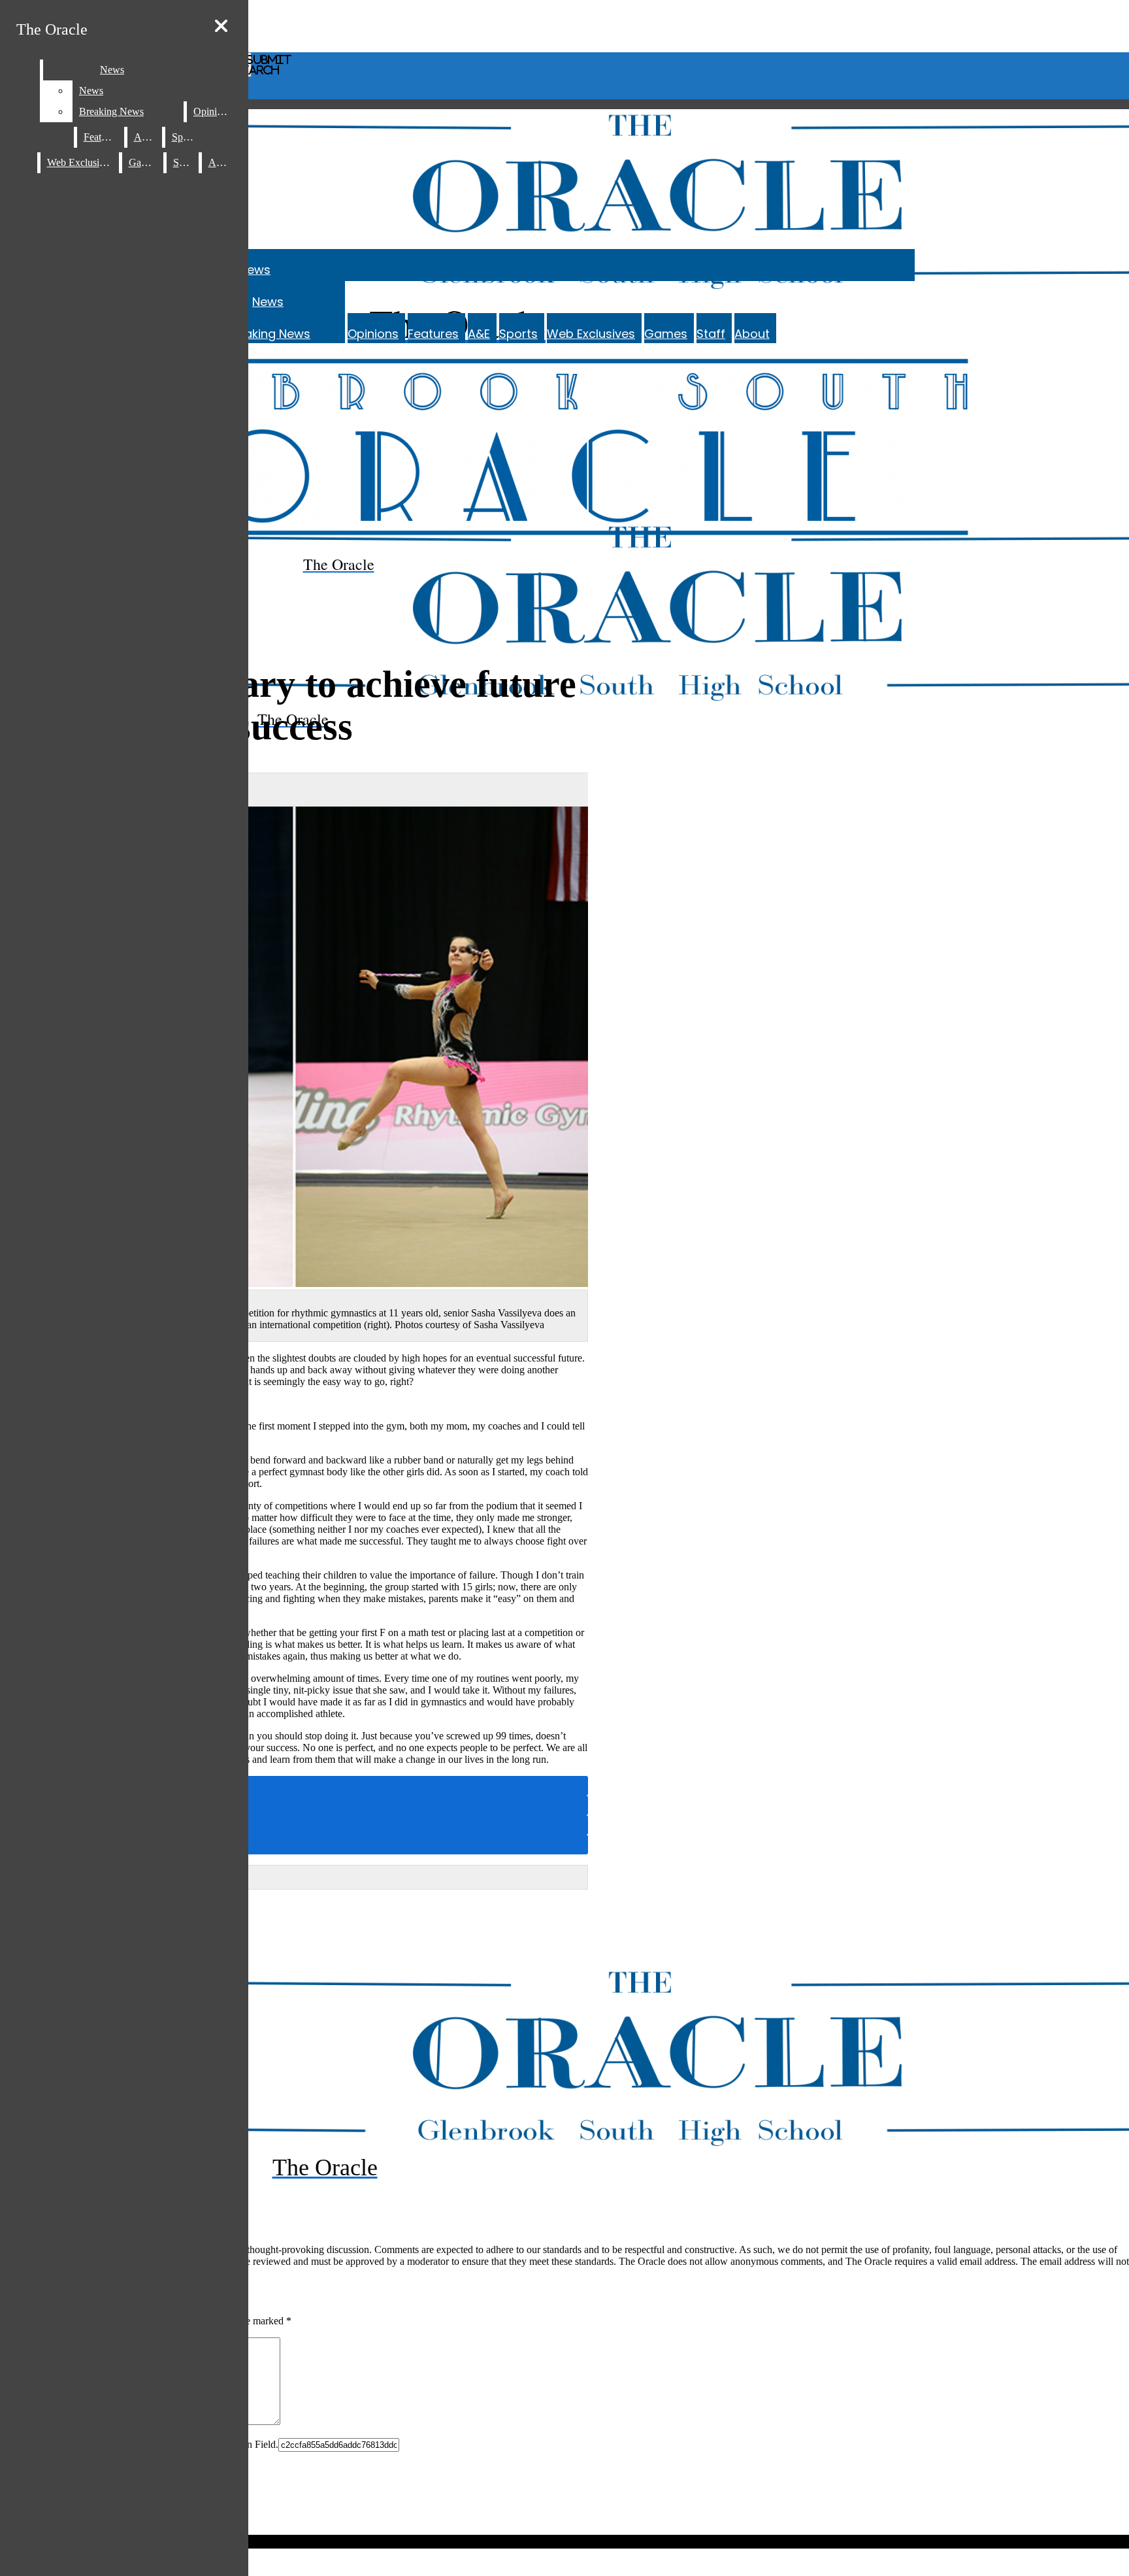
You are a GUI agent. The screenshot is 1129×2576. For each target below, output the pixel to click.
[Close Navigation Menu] (221, 26)
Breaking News (268, 334)
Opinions (373, 334)
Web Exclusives (591, 334)
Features (433, 334)
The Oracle (52, 29)
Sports (518, 334)
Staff (711, 334)
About (752, 334)
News (255, 270)
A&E (479, 334)
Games (666, 334)
